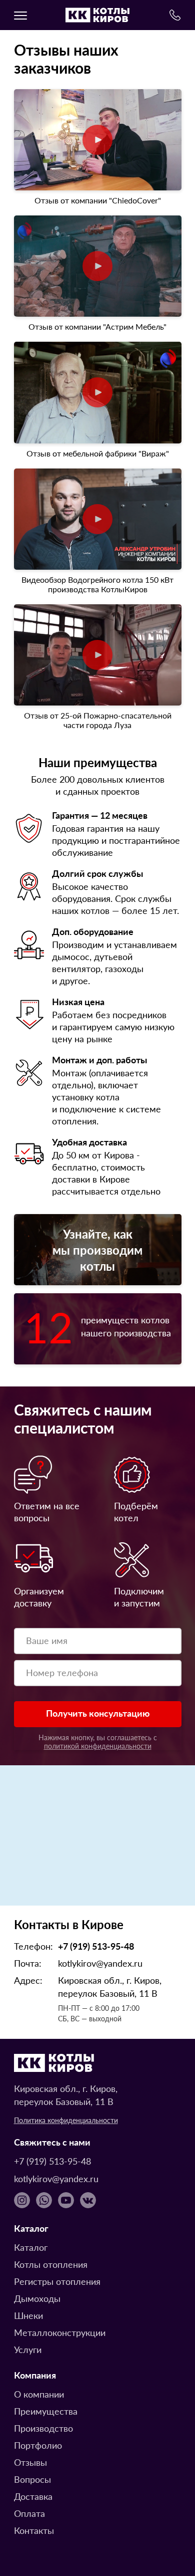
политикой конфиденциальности (98, 1746)
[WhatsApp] (44, 2200)
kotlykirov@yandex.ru (100, 1963)
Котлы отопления (51, 2264)
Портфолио (38, 2445)
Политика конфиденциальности (66, 2120)
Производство (43, 2428)
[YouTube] (66, 2200)
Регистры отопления (57, 2281)
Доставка (33, 2496)
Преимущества (46, 2411)
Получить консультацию (98, 1713)
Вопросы (32, 2479)
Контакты (34, 2530)
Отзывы (30, 2462)
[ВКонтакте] (88, 2200)
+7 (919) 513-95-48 (96, 1946)
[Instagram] (22, 2200)
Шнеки (28, 2315)
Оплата (29, 2513)
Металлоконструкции (60, 2332)
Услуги (28, 2349)
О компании (39, 2394)
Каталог (31, 2247)
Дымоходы (37, 2298)
